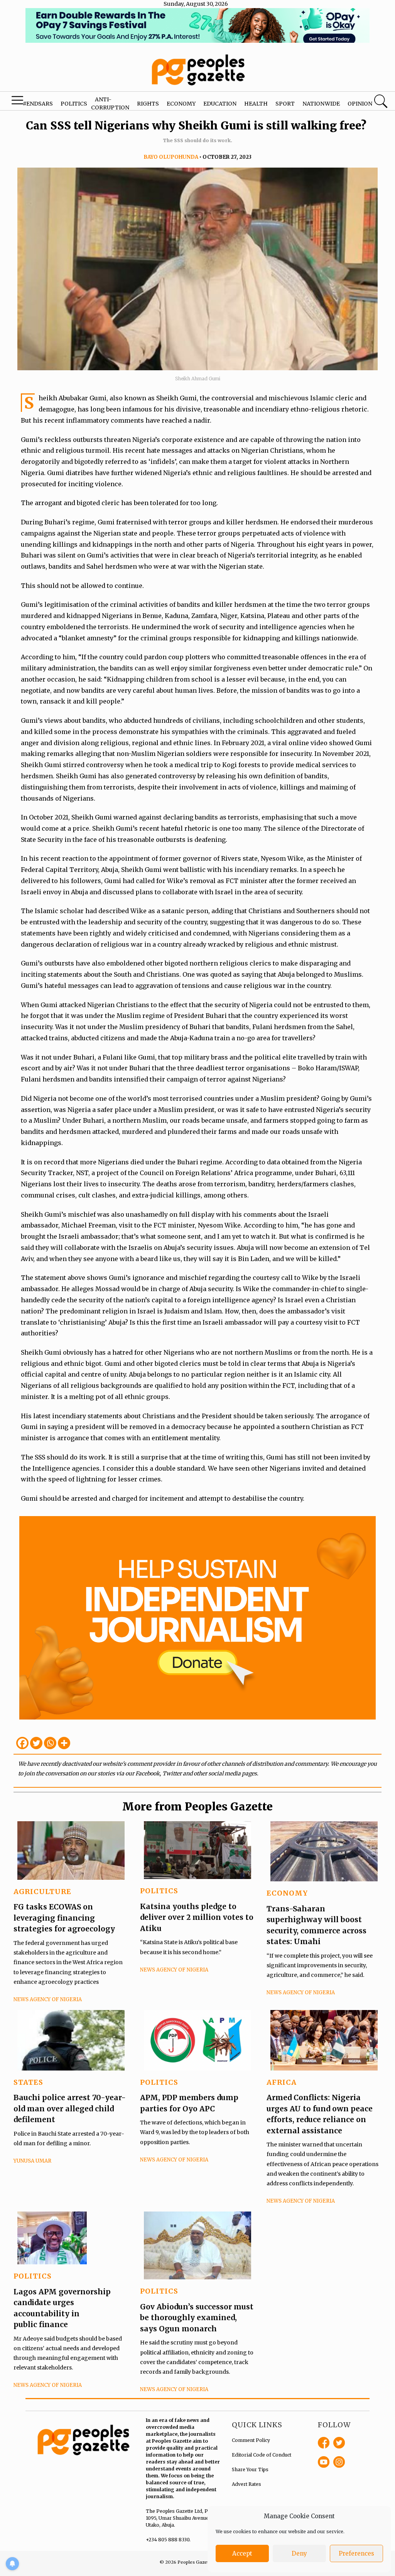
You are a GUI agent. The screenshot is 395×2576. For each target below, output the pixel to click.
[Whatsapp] (50, 1743)
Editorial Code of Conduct (262, 2455)
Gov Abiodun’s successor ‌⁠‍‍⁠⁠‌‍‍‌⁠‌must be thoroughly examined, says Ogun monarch (197, 2318)
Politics (74, 104)
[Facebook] (22, 1743)
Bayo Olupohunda (171, 157)
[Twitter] (36, 1743)
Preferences (356, 2553)
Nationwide (321, 104)
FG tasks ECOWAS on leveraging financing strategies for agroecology (64, 1918)
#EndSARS (38, 104)
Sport (285, 104)
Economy (181, 104)
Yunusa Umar (32, 2161)
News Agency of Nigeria (48, 1999)
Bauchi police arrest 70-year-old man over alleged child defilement (70, 2108)
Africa (282, 2082)
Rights (148, 104)
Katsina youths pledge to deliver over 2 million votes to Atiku (197, 1917)
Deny (299, 2553)
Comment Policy (251, 2440)
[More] (64, 1743)
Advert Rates (246, 2484)
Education (220, 104)
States (28, 2082)
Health (256, 104)
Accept (242, 2553)
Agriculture (42, 1892)
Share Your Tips (250, 2469)
